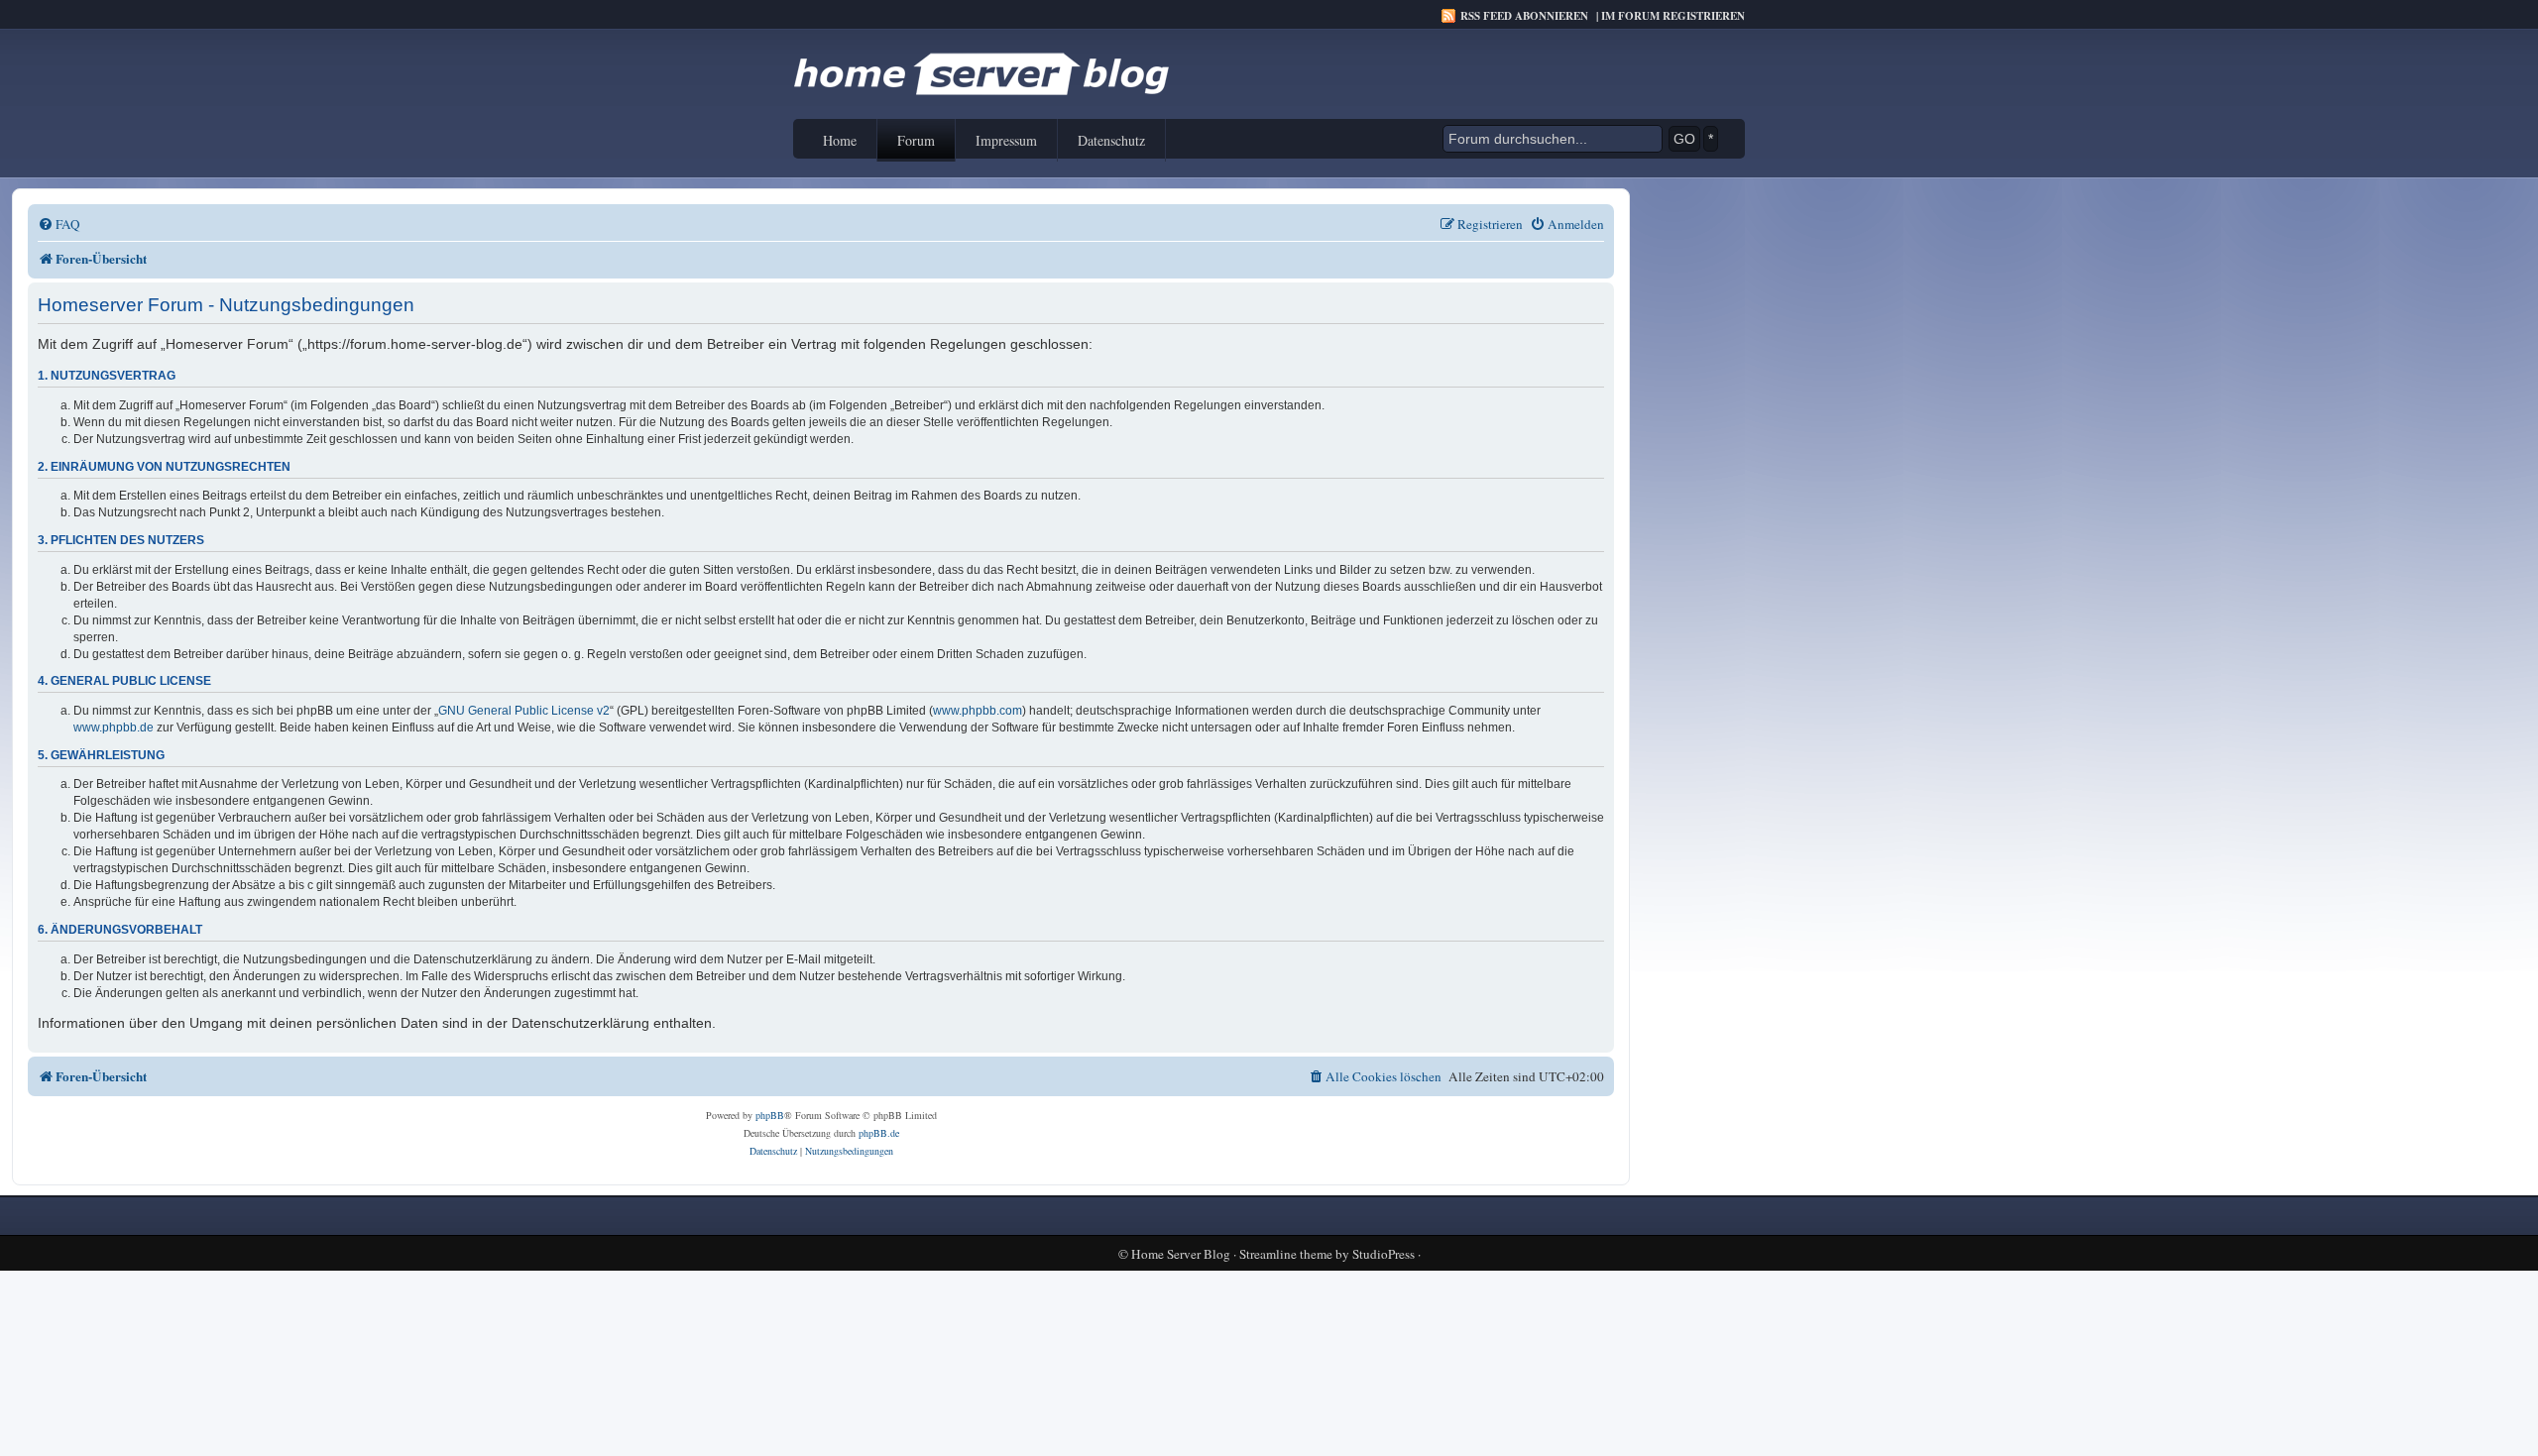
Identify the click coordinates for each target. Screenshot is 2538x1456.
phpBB (770, 1115)
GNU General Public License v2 (524, 711)
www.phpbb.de (114, 728)
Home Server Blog (1181, 1254)
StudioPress (1384, 1254)
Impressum (1006, 140)
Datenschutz (1111, 140)
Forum (916, 140)
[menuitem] (59, 224)
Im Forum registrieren (1673, 16)
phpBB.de (879, 1133)
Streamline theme (1286, 1254)
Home (840, 140)
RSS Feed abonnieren (1524, 16)
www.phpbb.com (978, 711)
